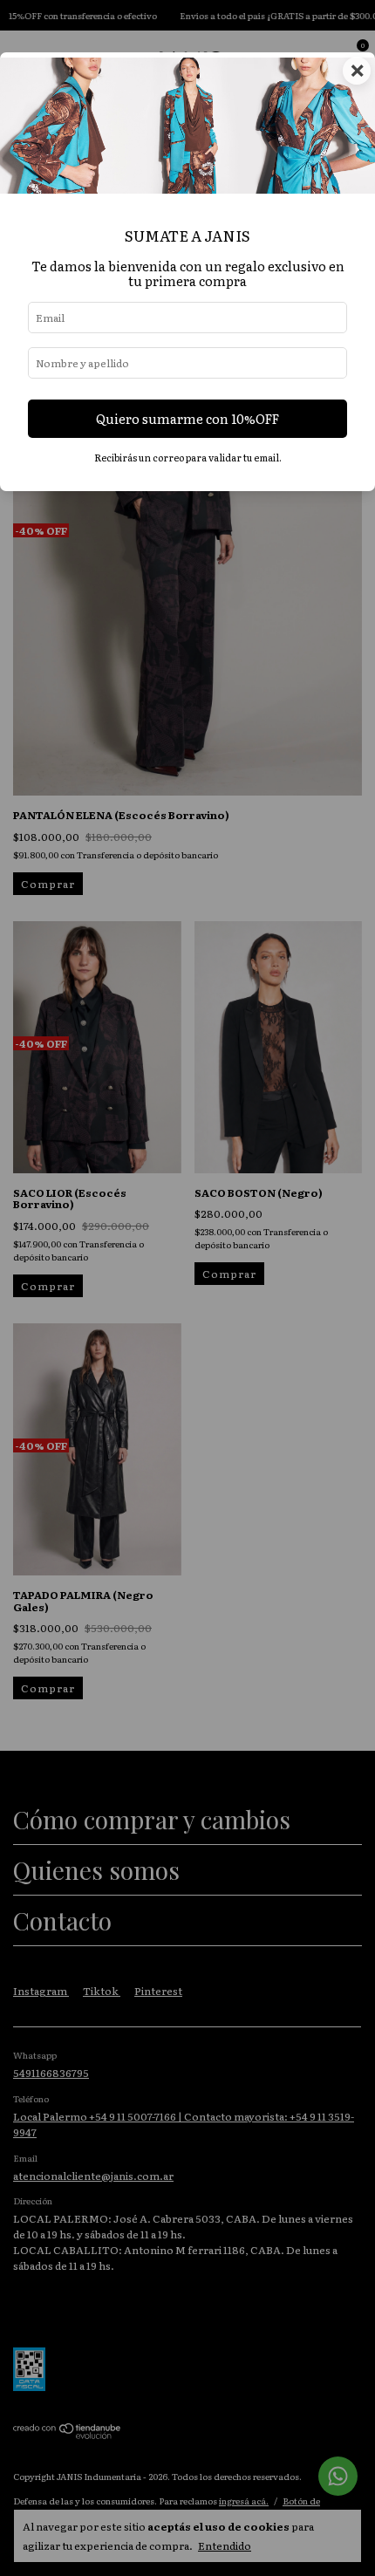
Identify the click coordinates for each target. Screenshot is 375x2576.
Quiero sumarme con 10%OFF (187, 418)
